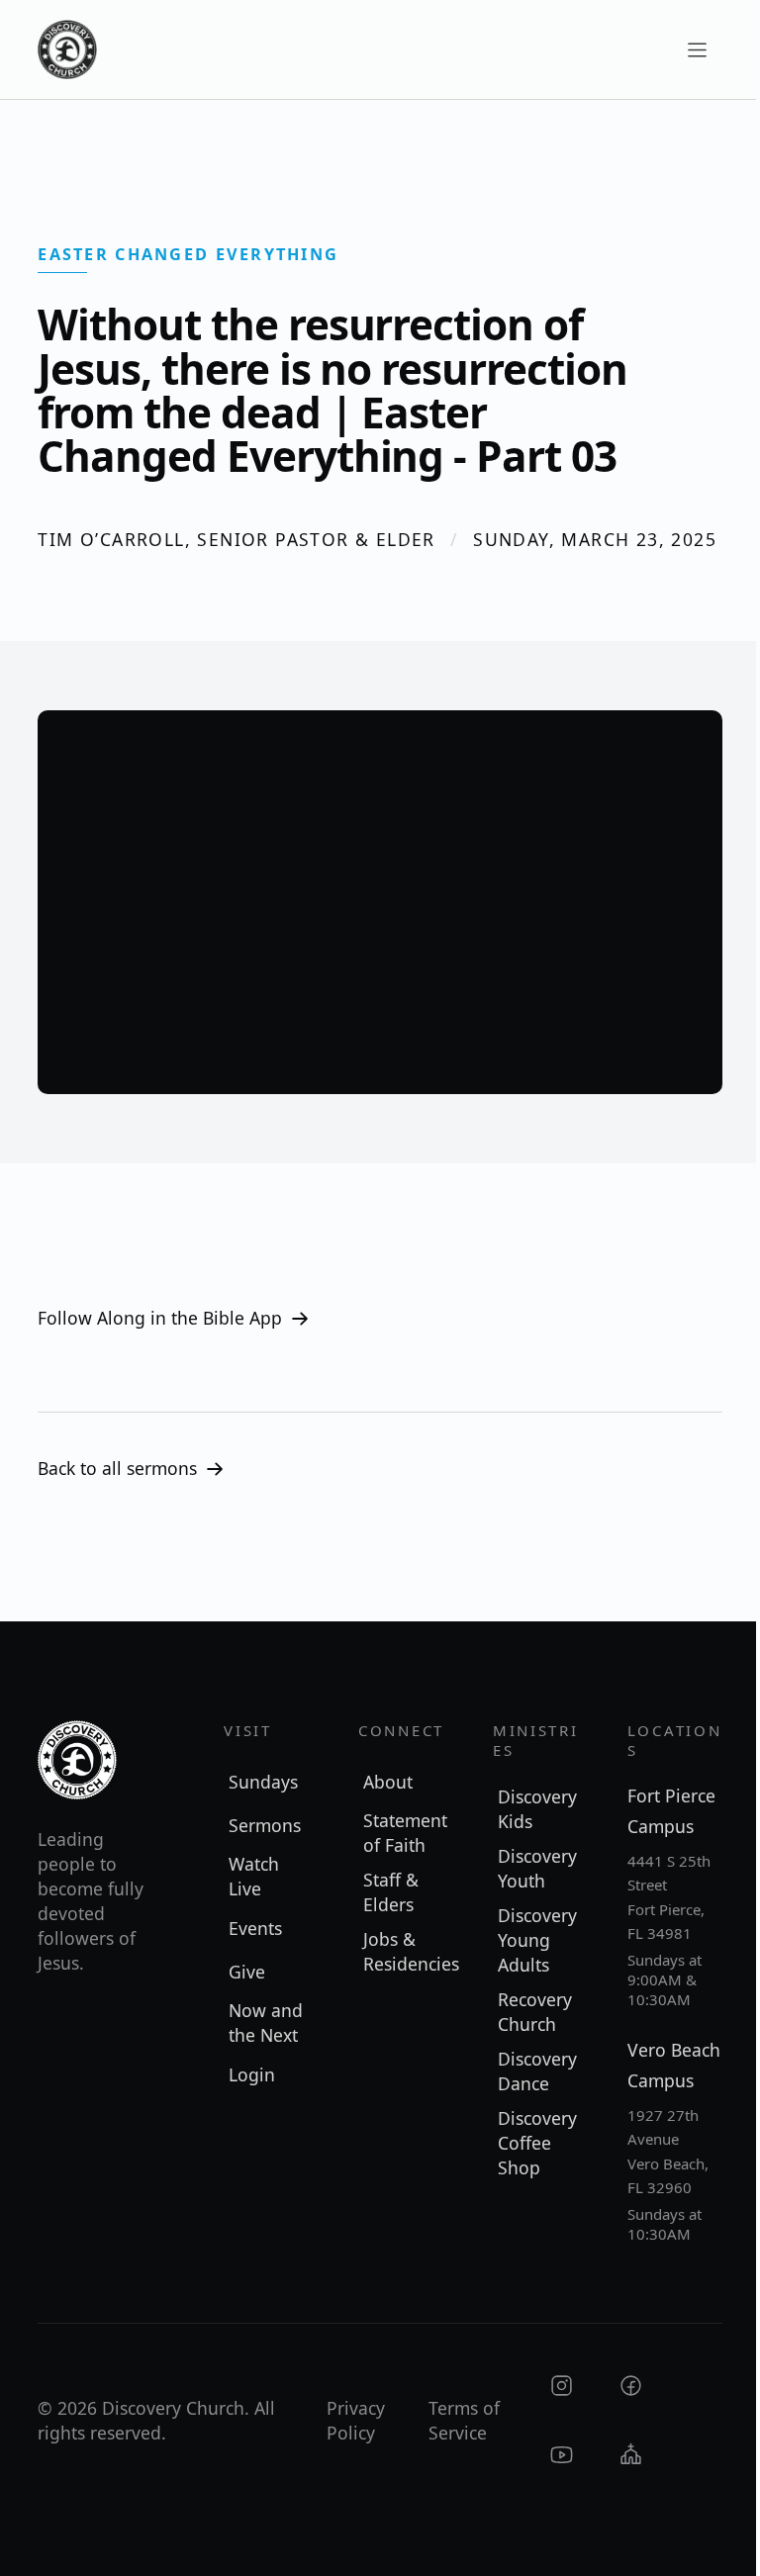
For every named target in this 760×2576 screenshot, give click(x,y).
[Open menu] (698, 49)
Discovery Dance (537, 2071)
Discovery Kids (537, 1809)
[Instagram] (562, 2386)
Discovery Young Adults (537, 1940)
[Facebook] (631, 2386)
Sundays (263, 1782)
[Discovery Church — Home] (67, 49)
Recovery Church (535, 2012)
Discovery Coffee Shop (537, 2143)
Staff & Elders (391, 1892)
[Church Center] (631, 2455)
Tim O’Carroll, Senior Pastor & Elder (236, 539)
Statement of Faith (405, 1833)
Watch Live (254, 1876)
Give (247, 1972)
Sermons (265, 1825)
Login (252, 2074)
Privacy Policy (356, 2420)
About (388, 1782)
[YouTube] (562, 2455)
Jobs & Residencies (408, 1951)
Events (255, 1928)
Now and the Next (266, 2023)
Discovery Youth (537, 1868)
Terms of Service (464, 2420)
